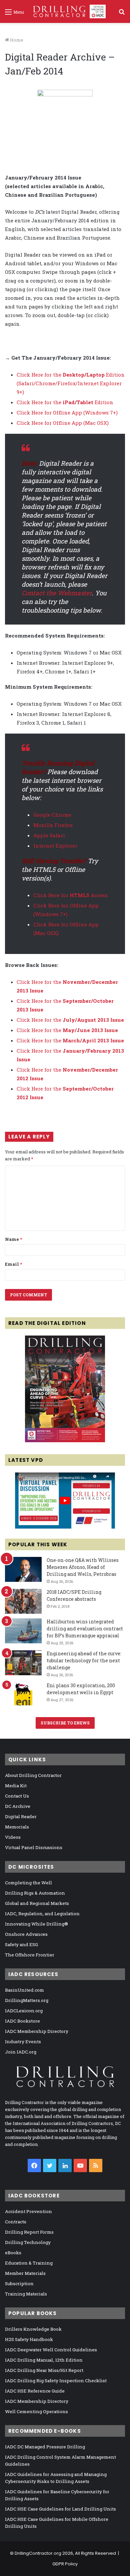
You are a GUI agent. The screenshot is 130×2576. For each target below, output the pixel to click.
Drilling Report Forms (29, 2232)
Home (16, 40)
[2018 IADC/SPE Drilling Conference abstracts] (23, 1601)
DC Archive (18, 1806)
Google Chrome (52, 815)
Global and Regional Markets (37, 1903)
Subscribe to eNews (65, 1723)
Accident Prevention (28, 2211)
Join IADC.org (21, 2052)
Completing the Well (28, 1883)
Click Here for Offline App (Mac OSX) (63, 423)
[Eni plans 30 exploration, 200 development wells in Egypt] (23, 1695)
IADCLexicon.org (24, 2011)
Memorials (17, 1827)
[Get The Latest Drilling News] (65, 127)
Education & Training (29, 2263)
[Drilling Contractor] (67, 11)
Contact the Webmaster (57, 593)
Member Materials (25, 2273)
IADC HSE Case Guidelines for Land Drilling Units (60, 2509)
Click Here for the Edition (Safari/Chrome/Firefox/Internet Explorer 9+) (71, 383)
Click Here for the (70, 1020)
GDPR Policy (65, 2564)
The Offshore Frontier (30, 1955)
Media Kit (16, 1786)
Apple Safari (49, 835)
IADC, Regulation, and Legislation (42, 1914)
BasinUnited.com (24, 1990)
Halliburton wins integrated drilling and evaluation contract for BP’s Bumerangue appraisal (85, 1629)
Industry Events (23, 2042)
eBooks (13, 2253)
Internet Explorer (55, 846)
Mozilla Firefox (53, 825)
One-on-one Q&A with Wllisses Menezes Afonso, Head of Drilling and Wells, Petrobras (83, 1567)
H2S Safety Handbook (29, 2339)
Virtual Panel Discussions (34, 1847)
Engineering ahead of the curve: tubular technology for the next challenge (84, 1660)
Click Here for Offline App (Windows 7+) (67, 412)
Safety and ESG (21, 1944)
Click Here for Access (70, 895)
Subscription (19, 2283)
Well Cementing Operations (36, 2411)
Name (13, 1239)
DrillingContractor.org (38, 2553)
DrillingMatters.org (27, 2000)
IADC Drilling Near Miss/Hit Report (44, 2370)
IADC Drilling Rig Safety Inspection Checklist (56, 2381)
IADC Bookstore (22, 2021)
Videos (13, 1837)
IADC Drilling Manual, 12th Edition (44, 2360)
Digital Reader (21, 1816)
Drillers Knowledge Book (33, 2329)
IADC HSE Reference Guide (35, 2391)
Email (13, 1264)
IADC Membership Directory (37, 2031)
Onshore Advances (26, 1934)
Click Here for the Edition (65, 402)
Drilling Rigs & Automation (35, 1893)
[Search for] (122, 14)
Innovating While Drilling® (36, 1924)
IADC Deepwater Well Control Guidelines (51, 2350)
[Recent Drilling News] (65, 1441)
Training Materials (26, 2294)
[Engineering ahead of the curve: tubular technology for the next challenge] (23, 1663)
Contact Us (17, 1796)
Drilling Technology (28, 2242)
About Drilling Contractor (33, 1775)
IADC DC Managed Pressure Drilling (45, 2447)
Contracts (16, 2222)
